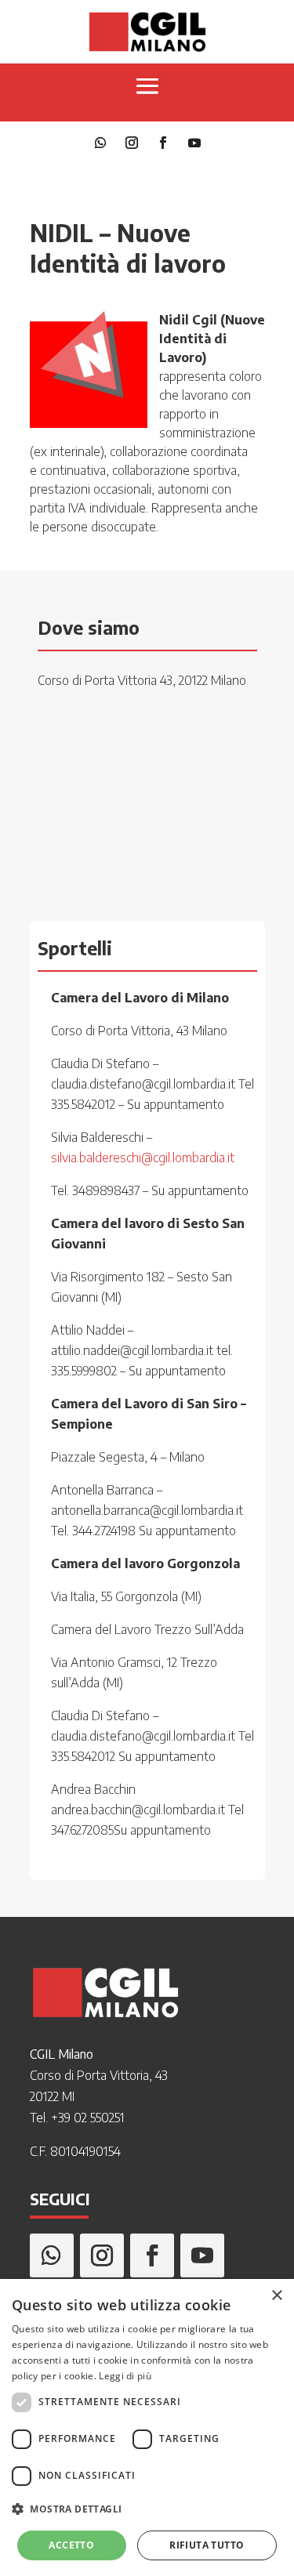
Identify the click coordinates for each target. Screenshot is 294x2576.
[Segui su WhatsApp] (100, 143)
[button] (147, 2509)
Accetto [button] (71, 2545)
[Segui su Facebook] (163, 143)
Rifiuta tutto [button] (207, 2545)
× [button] (276, 2296)
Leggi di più (125, 2376)
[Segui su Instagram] (132, 143)
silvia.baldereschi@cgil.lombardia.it (143, 1158)
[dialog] (147, 2427)
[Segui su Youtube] (194, 143)
